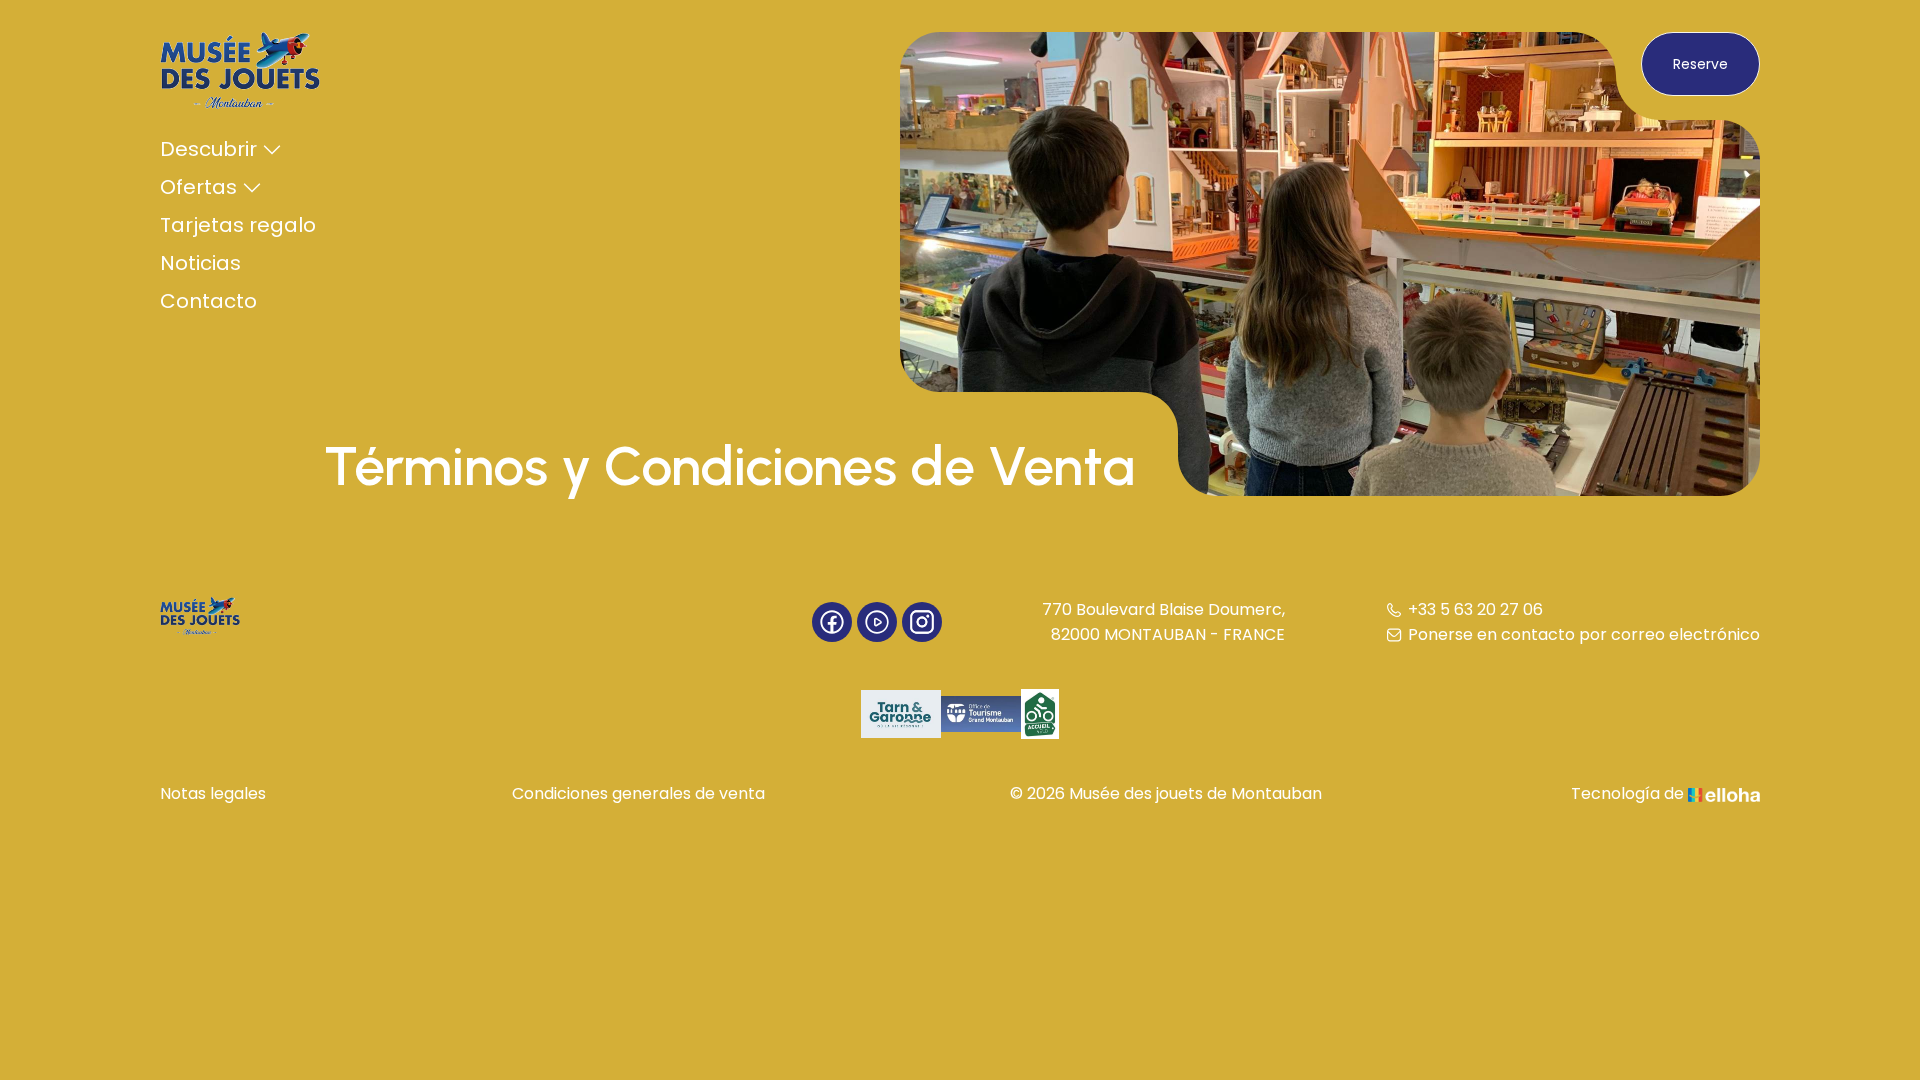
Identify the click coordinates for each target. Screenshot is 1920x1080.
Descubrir (208, 149)
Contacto (208, 301)
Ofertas (198, 187)
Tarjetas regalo (238, 225)
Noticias (200, 263)
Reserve (1700, 64)
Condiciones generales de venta (638, 793)
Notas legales (213, 793)
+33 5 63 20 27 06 (1475, 609)
